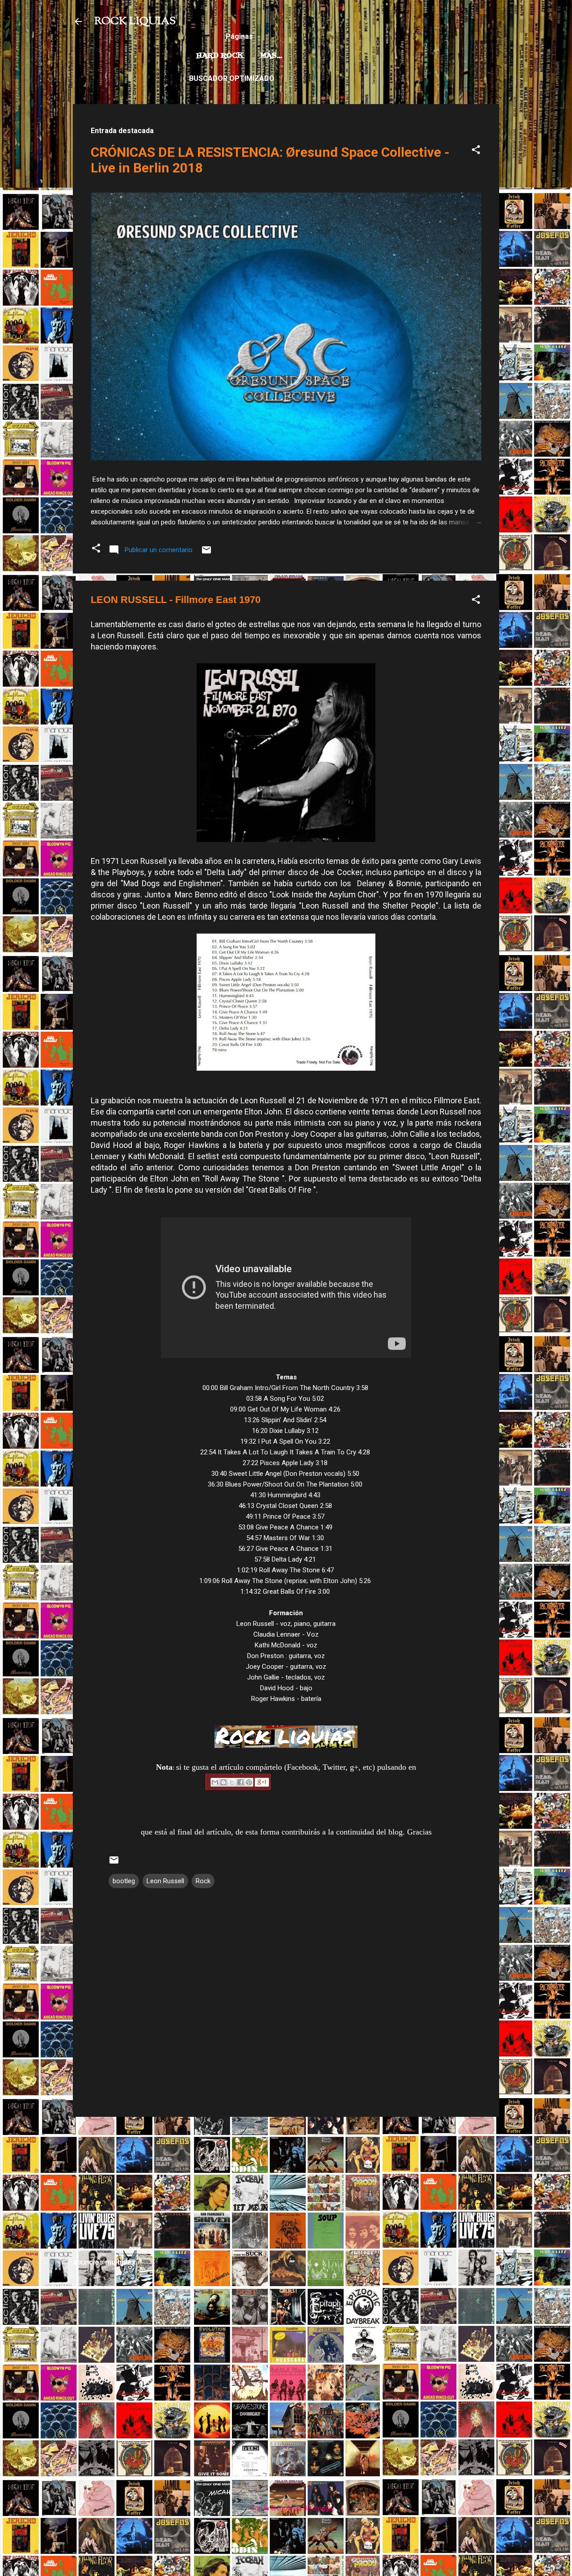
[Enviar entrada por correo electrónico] (206, 553)
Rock (203, 1881)
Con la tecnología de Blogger (292, 2508)
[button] (476, 151)
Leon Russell (165, 1881)
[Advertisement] (286, 2186)
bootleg (124, 1881)
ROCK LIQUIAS (135, 21)
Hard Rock (220, 56)
